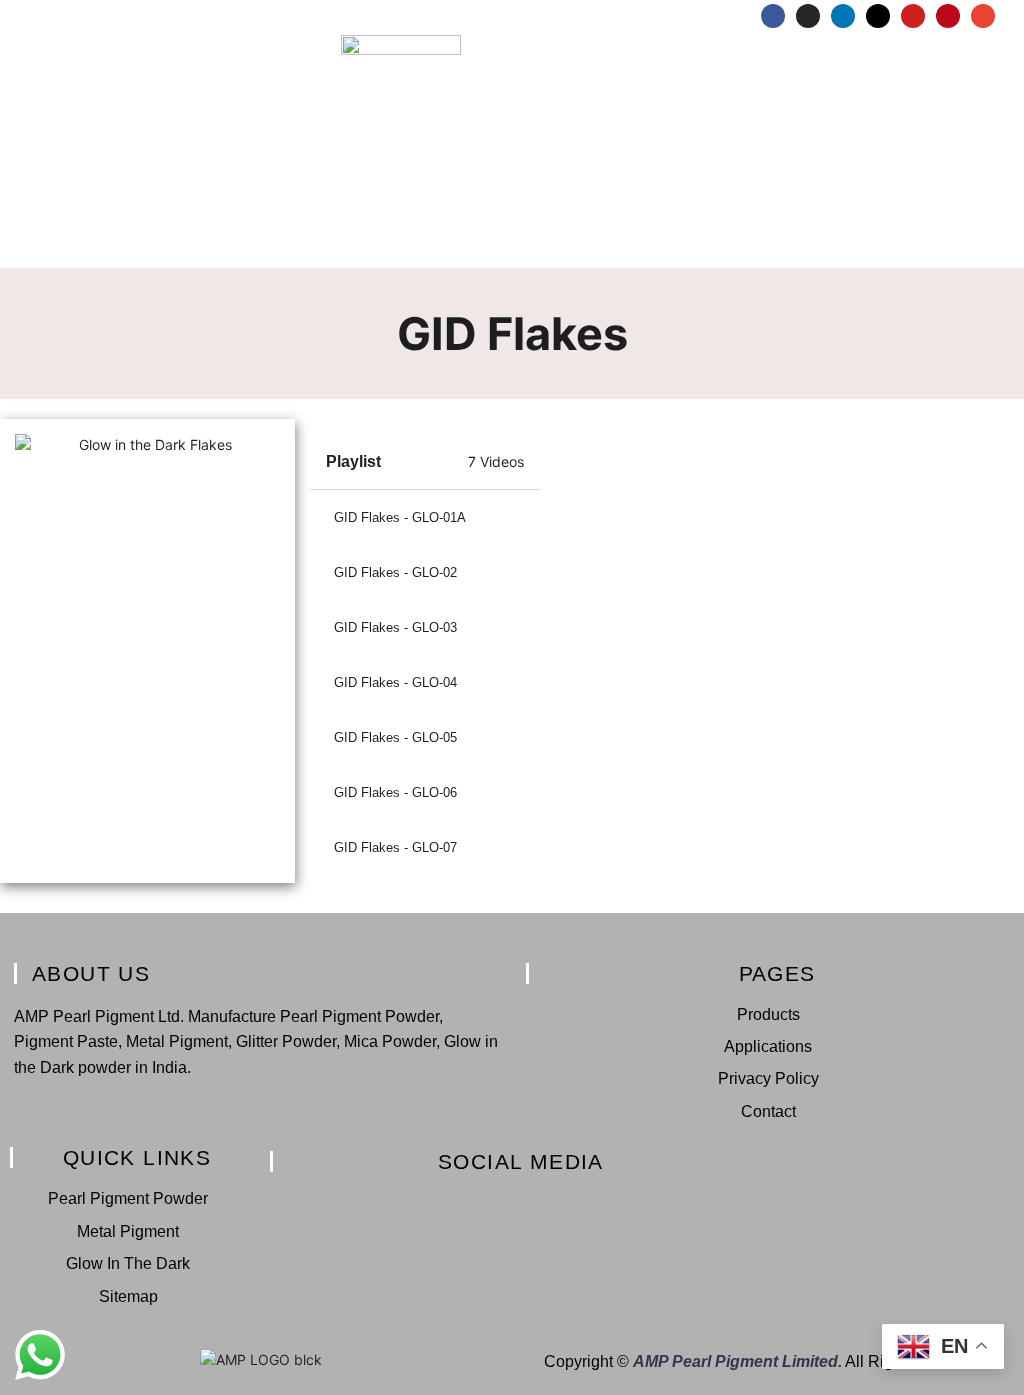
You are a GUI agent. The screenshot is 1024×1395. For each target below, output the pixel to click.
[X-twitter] (878, 16)
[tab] (425, 517)
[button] (511, 254)
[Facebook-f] (410, 1201)
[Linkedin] (843, 16)
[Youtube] (913, 16)
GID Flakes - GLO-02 (395, 572)
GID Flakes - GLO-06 (395, 792)
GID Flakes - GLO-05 (395, 737)
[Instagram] (808, 16)
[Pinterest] (948, 16)
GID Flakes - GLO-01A (400, 517)
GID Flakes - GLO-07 (395, 847)
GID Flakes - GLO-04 (395, 682)
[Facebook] (773, 16)
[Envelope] (983, 16)
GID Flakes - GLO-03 (395, 627)
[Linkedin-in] (478, 1201)
